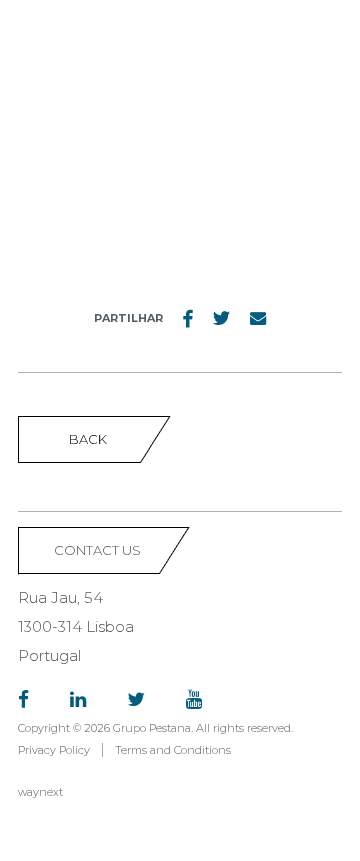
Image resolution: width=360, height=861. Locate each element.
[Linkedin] (78, 700)
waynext (40, 792)
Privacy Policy (54, 750)
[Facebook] (23, 700)
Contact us (97, 550)
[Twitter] (136, 700)
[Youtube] (194, 700)
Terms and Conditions (173, 750)
